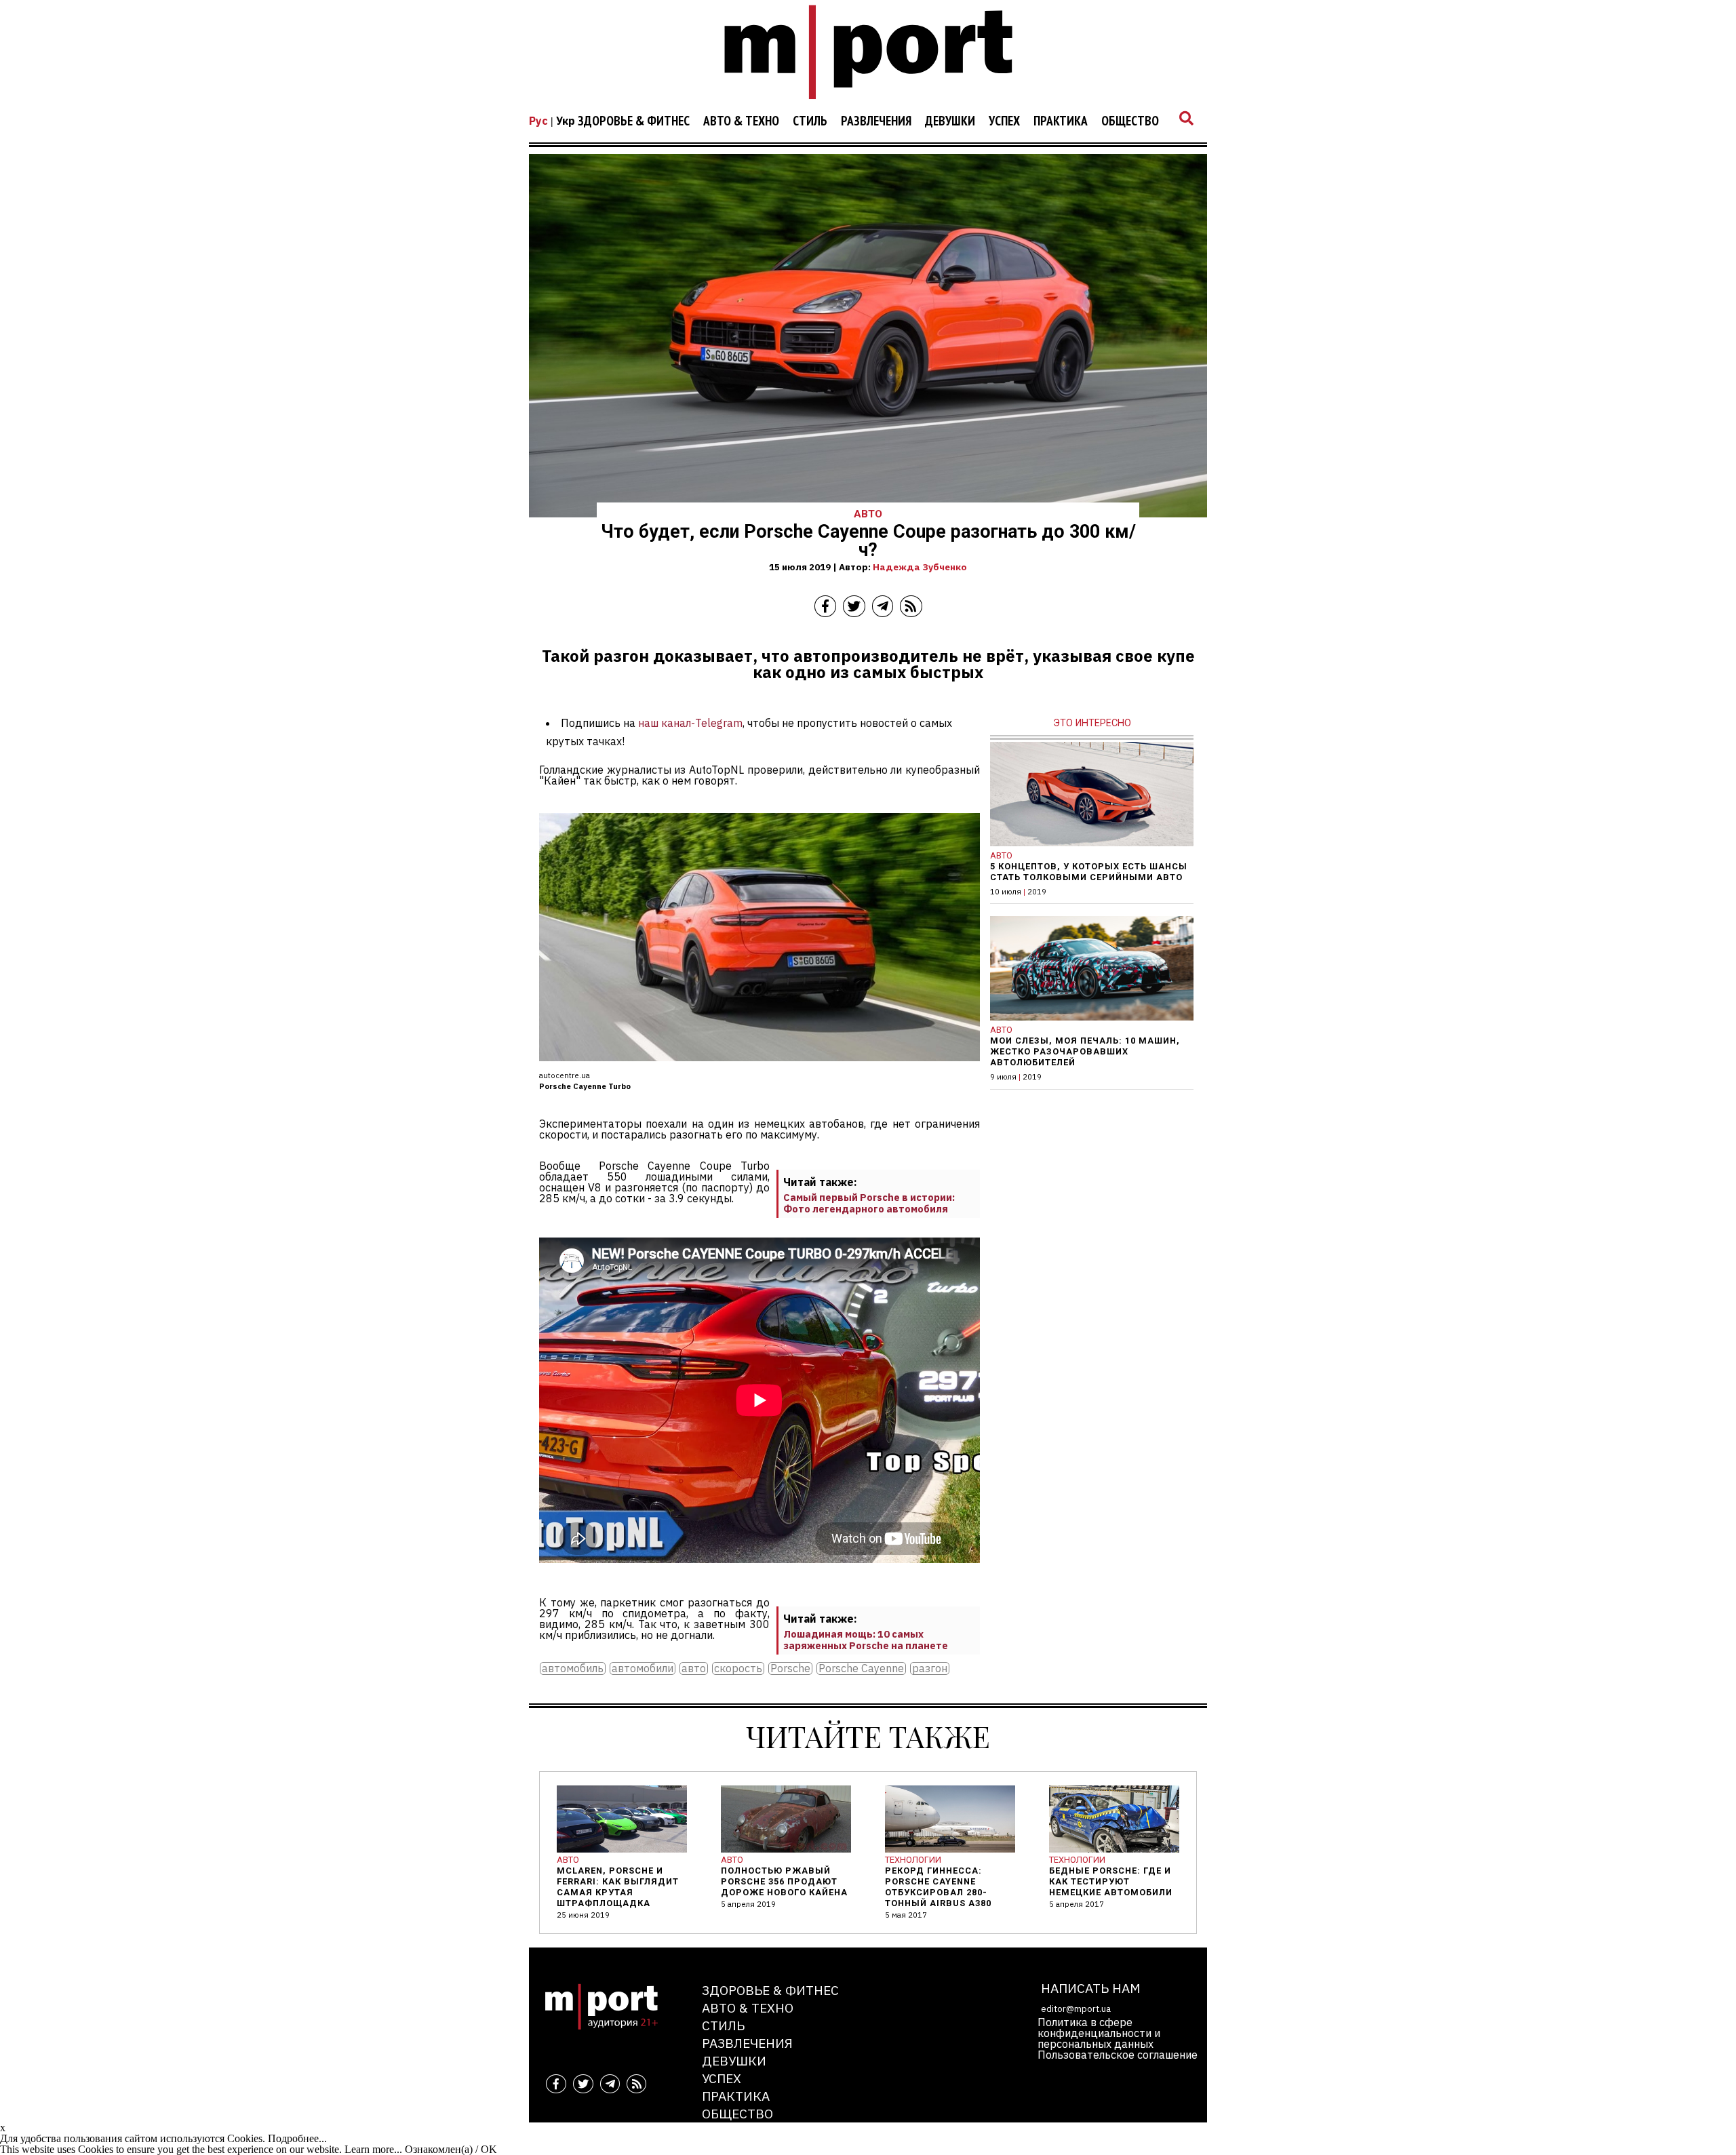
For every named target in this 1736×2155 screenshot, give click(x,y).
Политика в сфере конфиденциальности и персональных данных (1099, 2033)
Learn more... (373, 2149)
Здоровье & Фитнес (634, 121)
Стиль (810, 121)
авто (694, 1668)
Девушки (950, 121)
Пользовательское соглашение (1118, 2055)
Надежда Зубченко (920, 567)
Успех (1004, 121)
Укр (566, 121)
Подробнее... (297, 2138)
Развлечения (876, 121)
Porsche (790, 1668)
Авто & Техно (741, 121)
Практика (1061, 121)
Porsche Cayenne (861, 1668)
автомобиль (573, 1668)
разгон (930, 1668)
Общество (1130, 121)
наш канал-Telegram (690, 723)
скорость (738, 1668)
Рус (538, 121)
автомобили (643, 1668)
